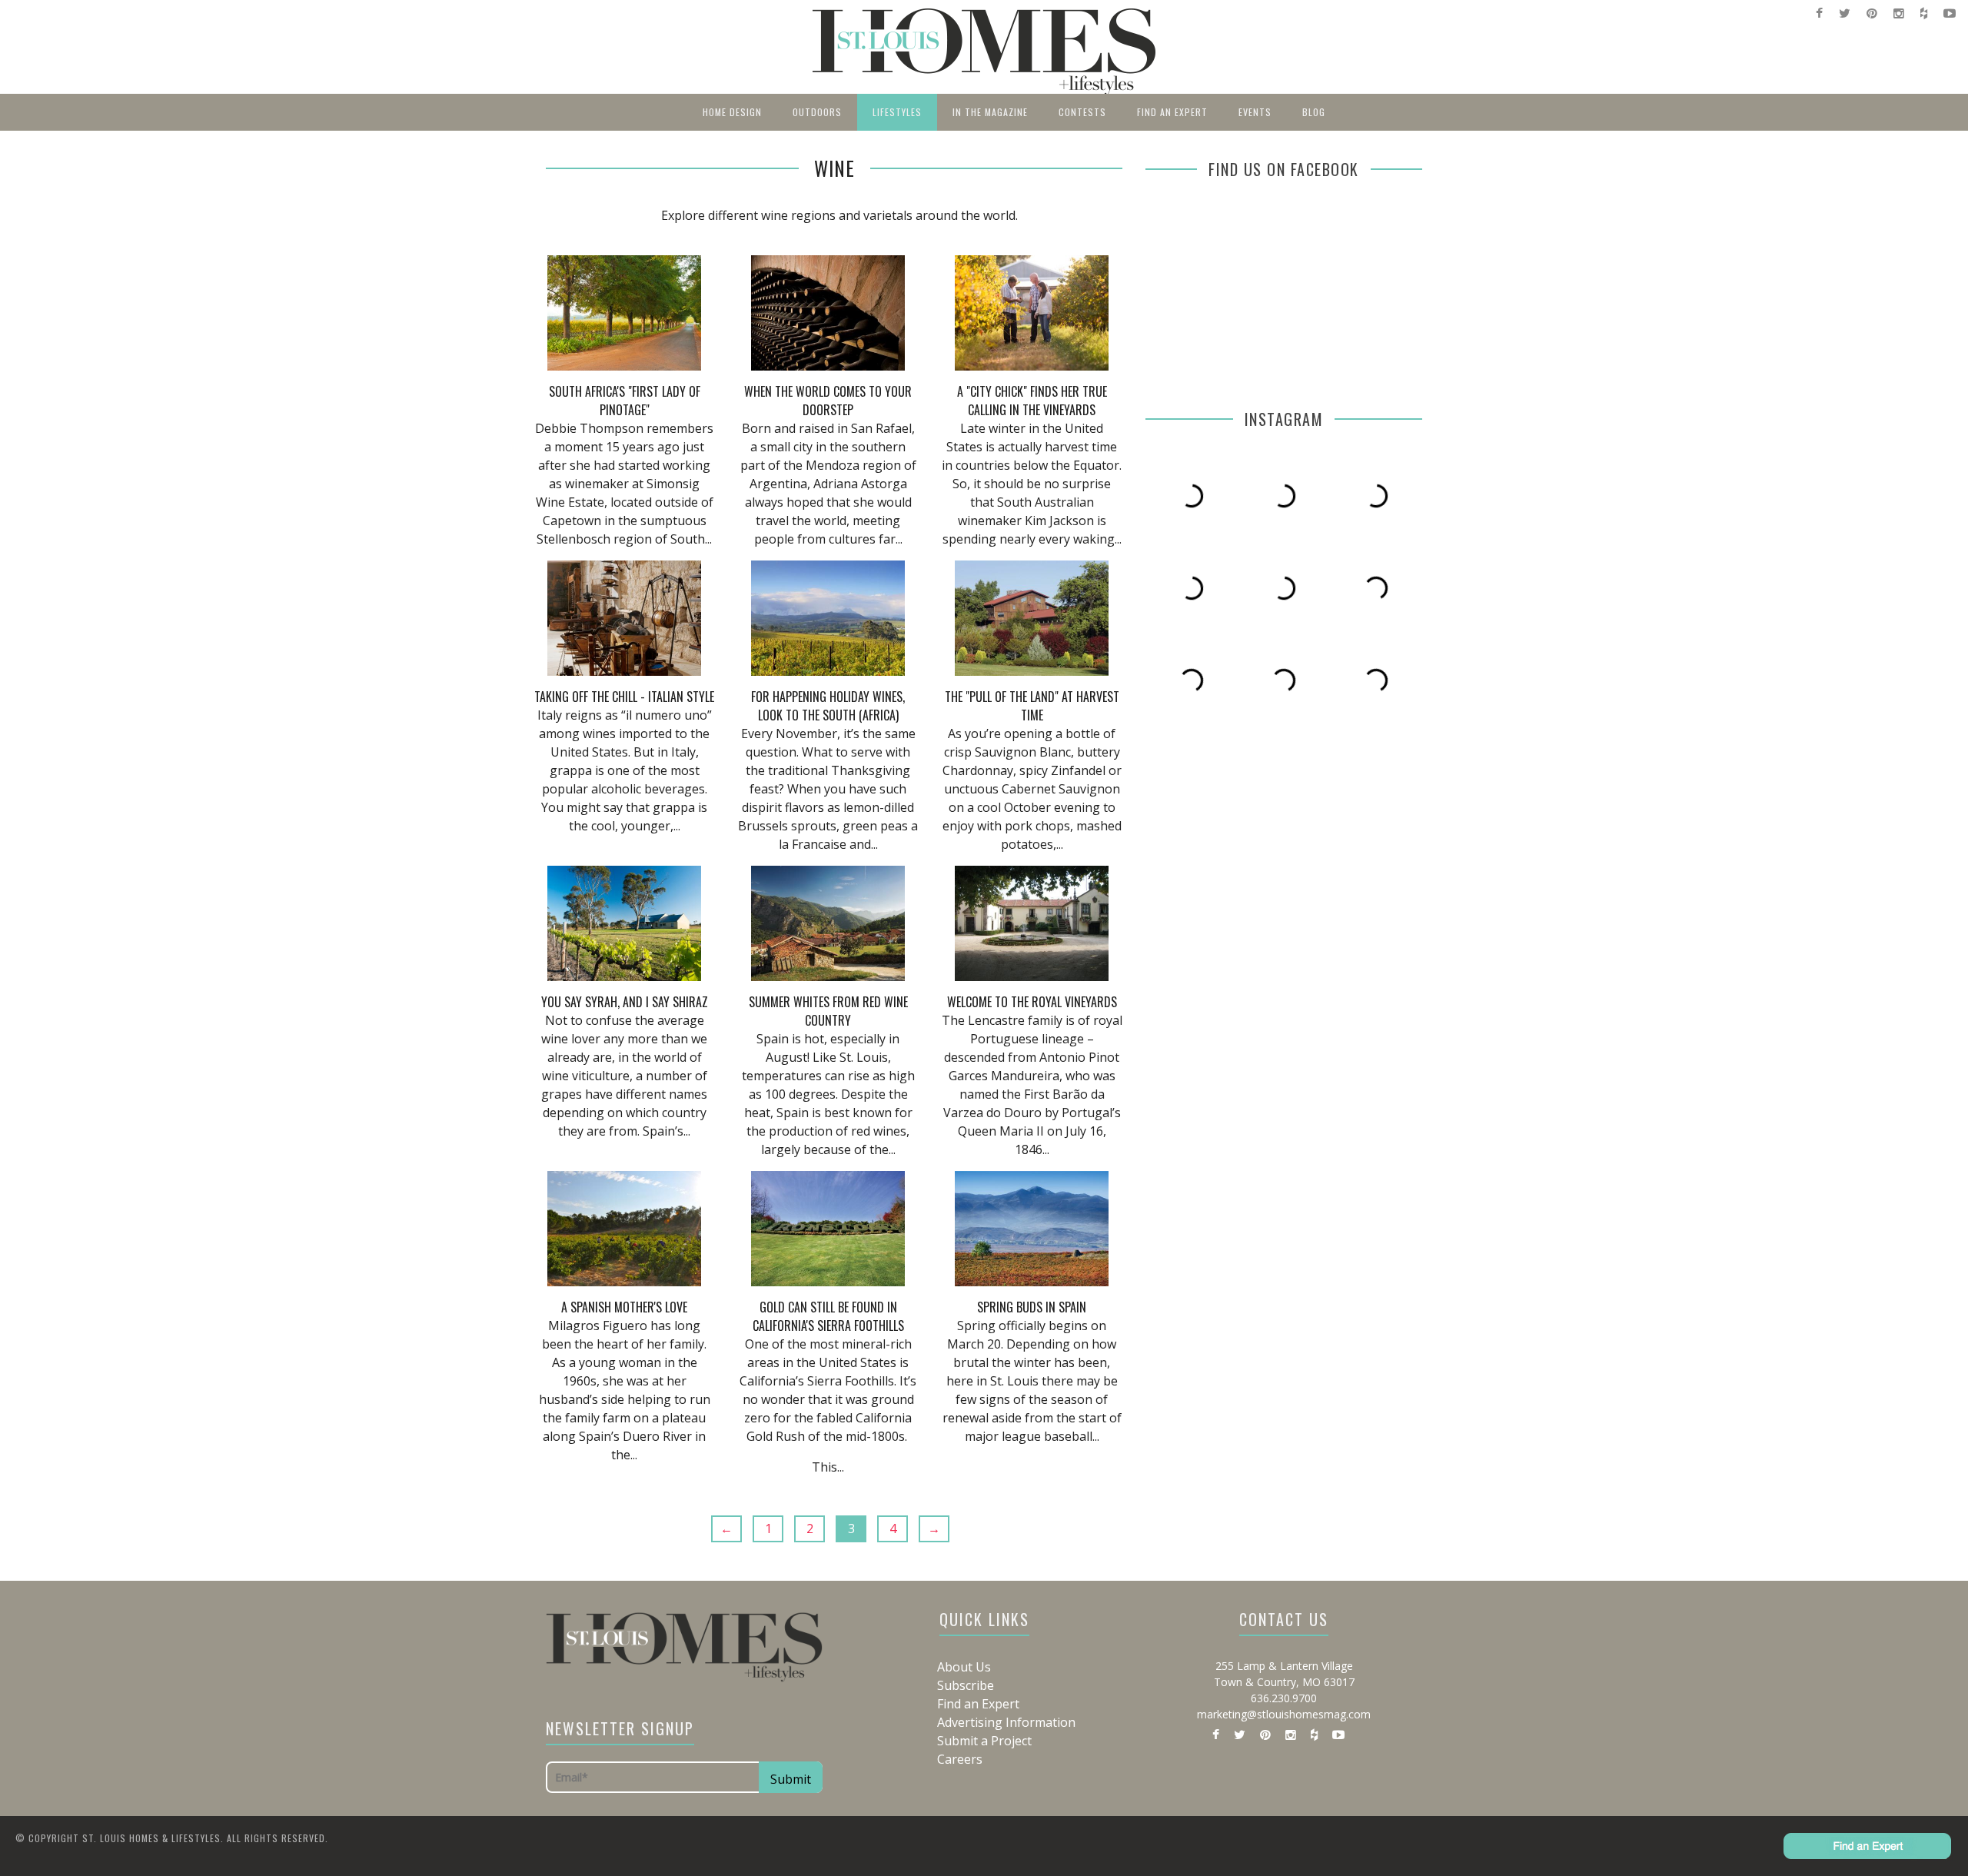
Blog (1314, 112)
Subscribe (966, 1685)
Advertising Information (1006, 1722)
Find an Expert (1172, 112)
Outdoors (817, 112)
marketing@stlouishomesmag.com (1284, 1714)
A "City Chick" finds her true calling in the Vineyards (1032, 401)
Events (1255, 112)
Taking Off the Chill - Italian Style (624, 697)
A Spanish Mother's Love (624, 1307)
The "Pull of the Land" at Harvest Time (1032, 706)
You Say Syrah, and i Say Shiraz (625, 1002)
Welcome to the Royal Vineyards (1032, 1002)
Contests (1082, 112)
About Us (964, 1667)
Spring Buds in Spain (1032, 1307)
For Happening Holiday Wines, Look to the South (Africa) (828, 706)
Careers (960, 1759)
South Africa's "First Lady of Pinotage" (625, 401)
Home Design (732, 112)
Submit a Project (984, 1741)
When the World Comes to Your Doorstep (828, 401)
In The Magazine (990, 112)
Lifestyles (897, 112)
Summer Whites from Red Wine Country (828, 1011)
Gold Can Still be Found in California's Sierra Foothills (828, 1316)
